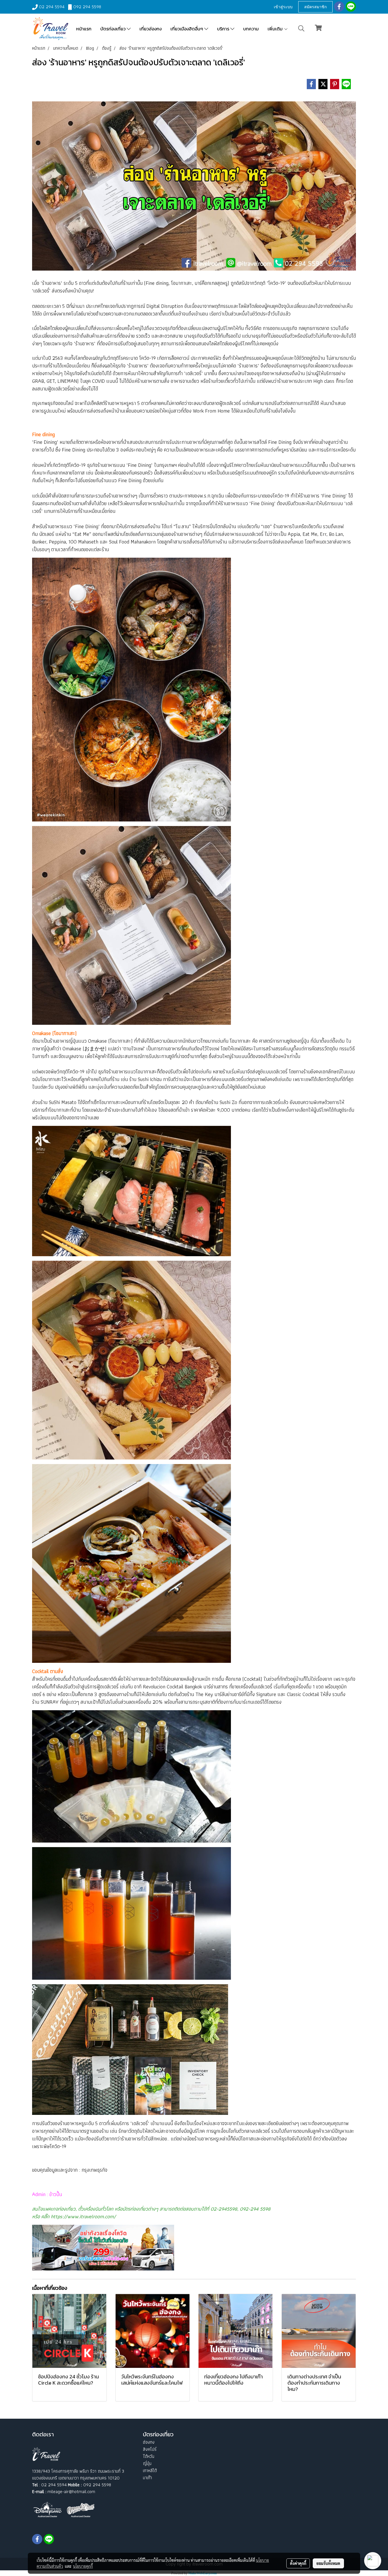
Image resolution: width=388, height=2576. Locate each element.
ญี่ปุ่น (147, 2463)
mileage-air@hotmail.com (71, 2492)
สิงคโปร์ (150, 2449)
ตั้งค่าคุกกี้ (298, 2563)
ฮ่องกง (149, 2442)
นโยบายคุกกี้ (83, 2566)
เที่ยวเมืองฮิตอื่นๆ (187, 29)
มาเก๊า (147, 2478)
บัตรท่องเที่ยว (113, 29)
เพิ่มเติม (276, 29)
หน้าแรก (84, 29)
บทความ (251, 29)
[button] (301, 28)
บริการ (224, 29)
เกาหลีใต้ (150, 2471)
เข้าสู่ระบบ (283, 7)
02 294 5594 (52, 7)
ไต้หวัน (149, 2456)
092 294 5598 (87, 7)
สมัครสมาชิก (315, 7)
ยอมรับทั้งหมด (328, 2563)
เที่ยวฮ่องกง (151, 29)
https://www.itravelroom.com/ (83, 2216)
